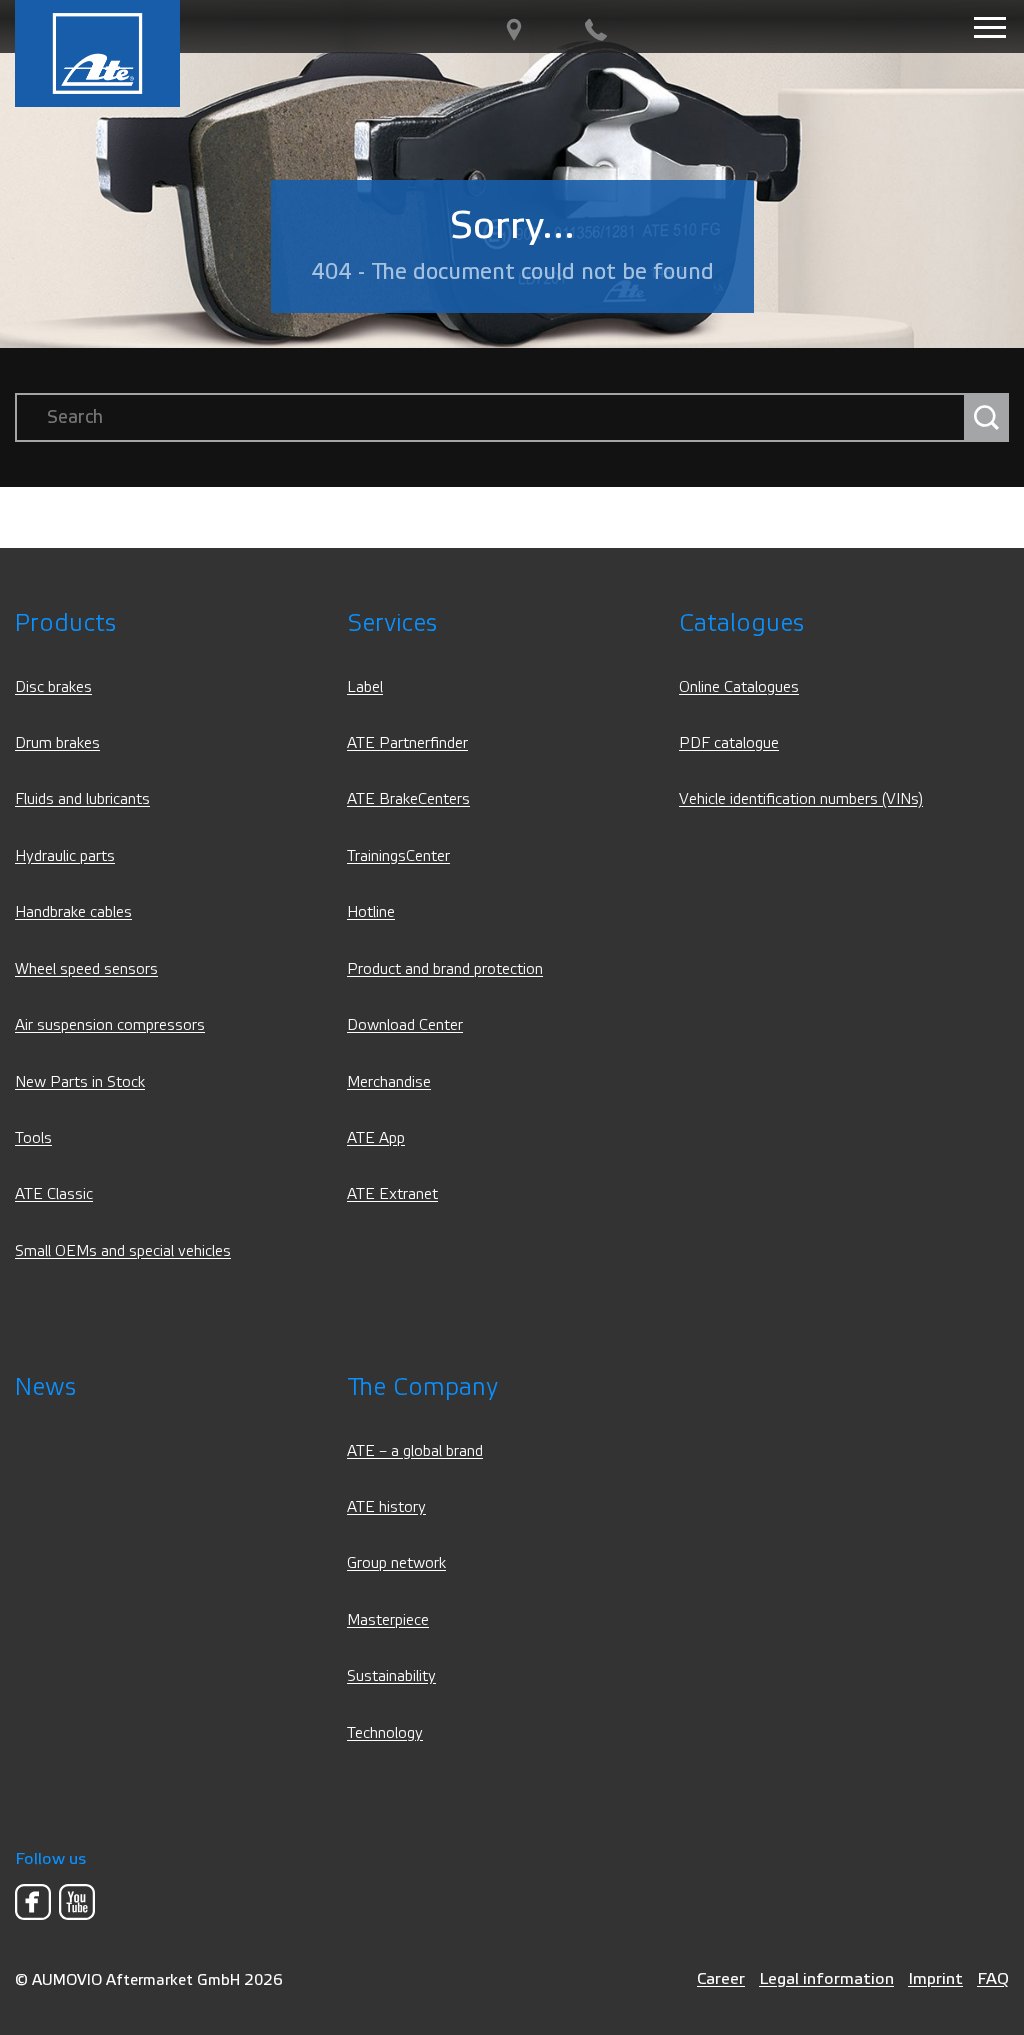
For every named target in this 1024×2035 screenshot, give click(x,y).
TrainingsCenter (398, 856)
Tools (33, 1138)
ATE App (376, 1138)
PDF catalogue (729, 743)
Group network (396, 1563)
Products (65, 623)
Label (365, 687)
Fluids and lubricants (82, 799)
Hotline (371, 912)
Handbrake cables (73, 912)
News (45, 1387)
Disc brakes (53, 687)
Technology (385, 1733)
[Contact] (596, 30)
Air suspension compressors (110, 1025)
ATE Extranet (392, 1194)
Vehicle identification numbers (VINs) (801, 799)
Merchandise (389, 1082)
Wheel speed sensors (86, 969)
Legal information (826, 1978)
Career (721, 1978)
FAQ (993, 1978)
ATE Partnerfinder (407, 743)
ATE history (386, 1507)
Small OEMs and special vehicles (123, 1251)
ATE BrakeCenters (408, 799)
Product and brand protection (445, 969)
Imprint (935, 1978)
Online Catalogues (739, 687)
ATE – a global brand (415, 1451)
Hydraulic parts (65, 856)
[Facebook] (33, 1902)
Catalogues (741, 623)
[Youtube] (77, 1902)
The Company (422, 1387)
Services (392, 623)
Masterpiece (388, 1620)
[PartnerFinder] (514, 30)
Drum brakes (57, 743)
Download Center (405, 1025)
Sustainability (391, 1676)
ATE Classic (54, 1194)
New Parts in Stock (80, 1082)
